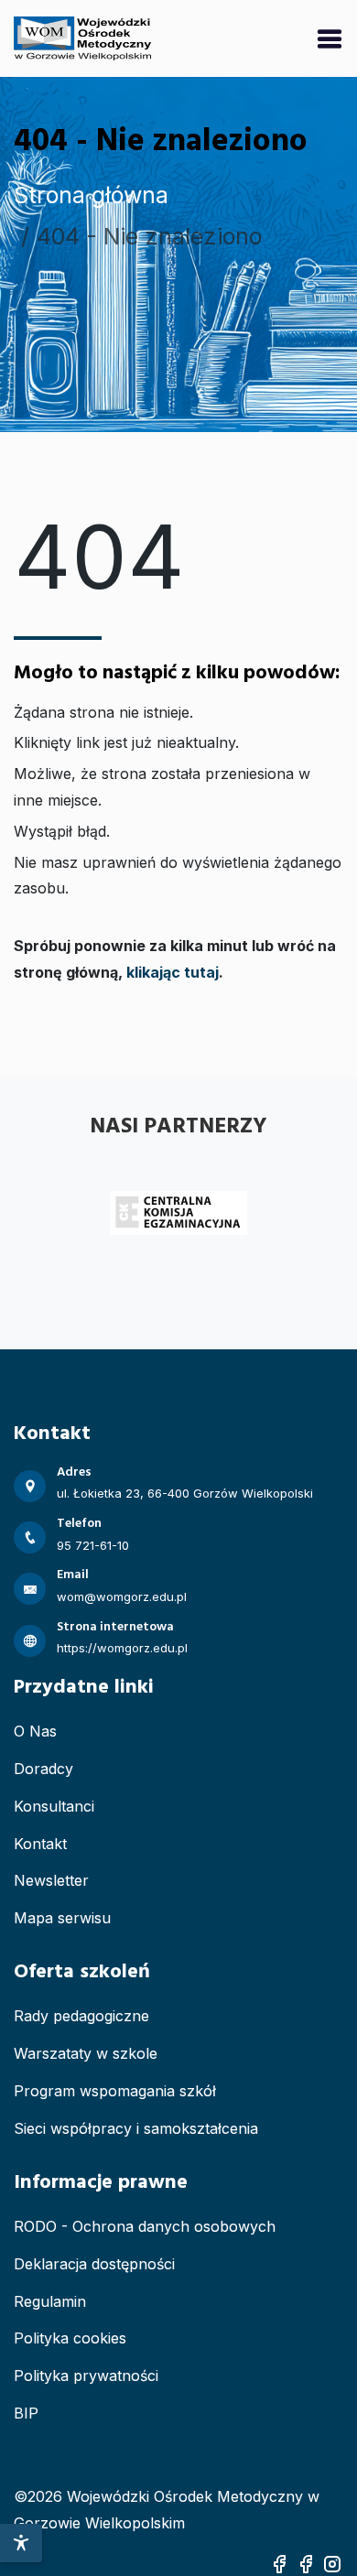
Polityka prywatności (86, 2376)
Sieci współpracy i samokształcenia (136, 2128)
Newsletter (51, 1880)
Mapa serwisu (62, 1918)
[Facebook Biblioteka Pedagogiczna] (306, 2562)
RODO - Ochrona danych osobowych (145, 2226)
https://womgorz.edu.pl (122, 1648)
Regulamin (50, 2301)
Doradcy (43, 1769)
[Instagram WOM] (332, 2562)
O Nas (35, 1731)
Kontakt (40, 1844)
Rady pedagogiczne (81, 2016)
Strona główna (91, 195)
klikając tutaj (173, 972)
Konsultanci (54, 1806)
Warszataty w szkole (86, 2053)
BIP (26, 2413)
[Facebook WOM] (279, 2562)
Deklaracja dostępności (94, 2264)
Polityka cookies (70, 2338)
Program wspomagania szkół (115, 2091)
